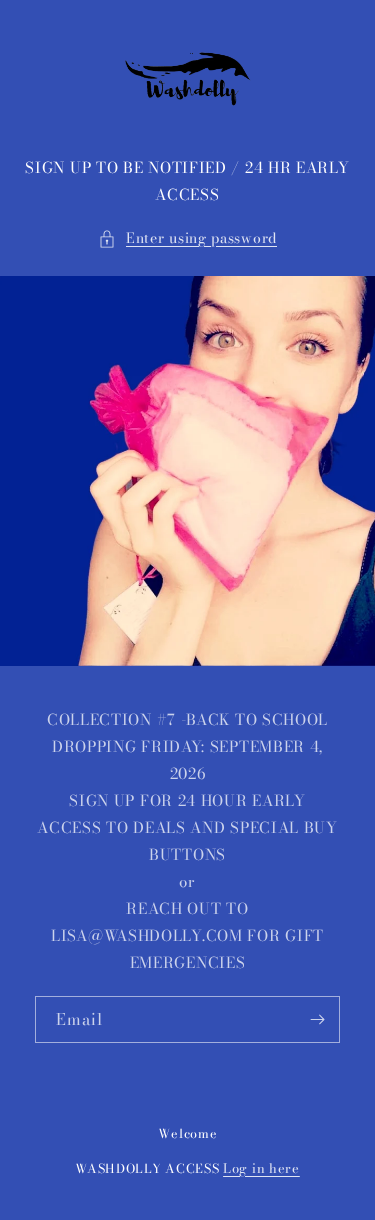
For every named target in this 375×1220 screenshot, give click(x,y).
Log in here (261, 1168)
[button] (187, 238)
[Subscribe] (317, 1019)
